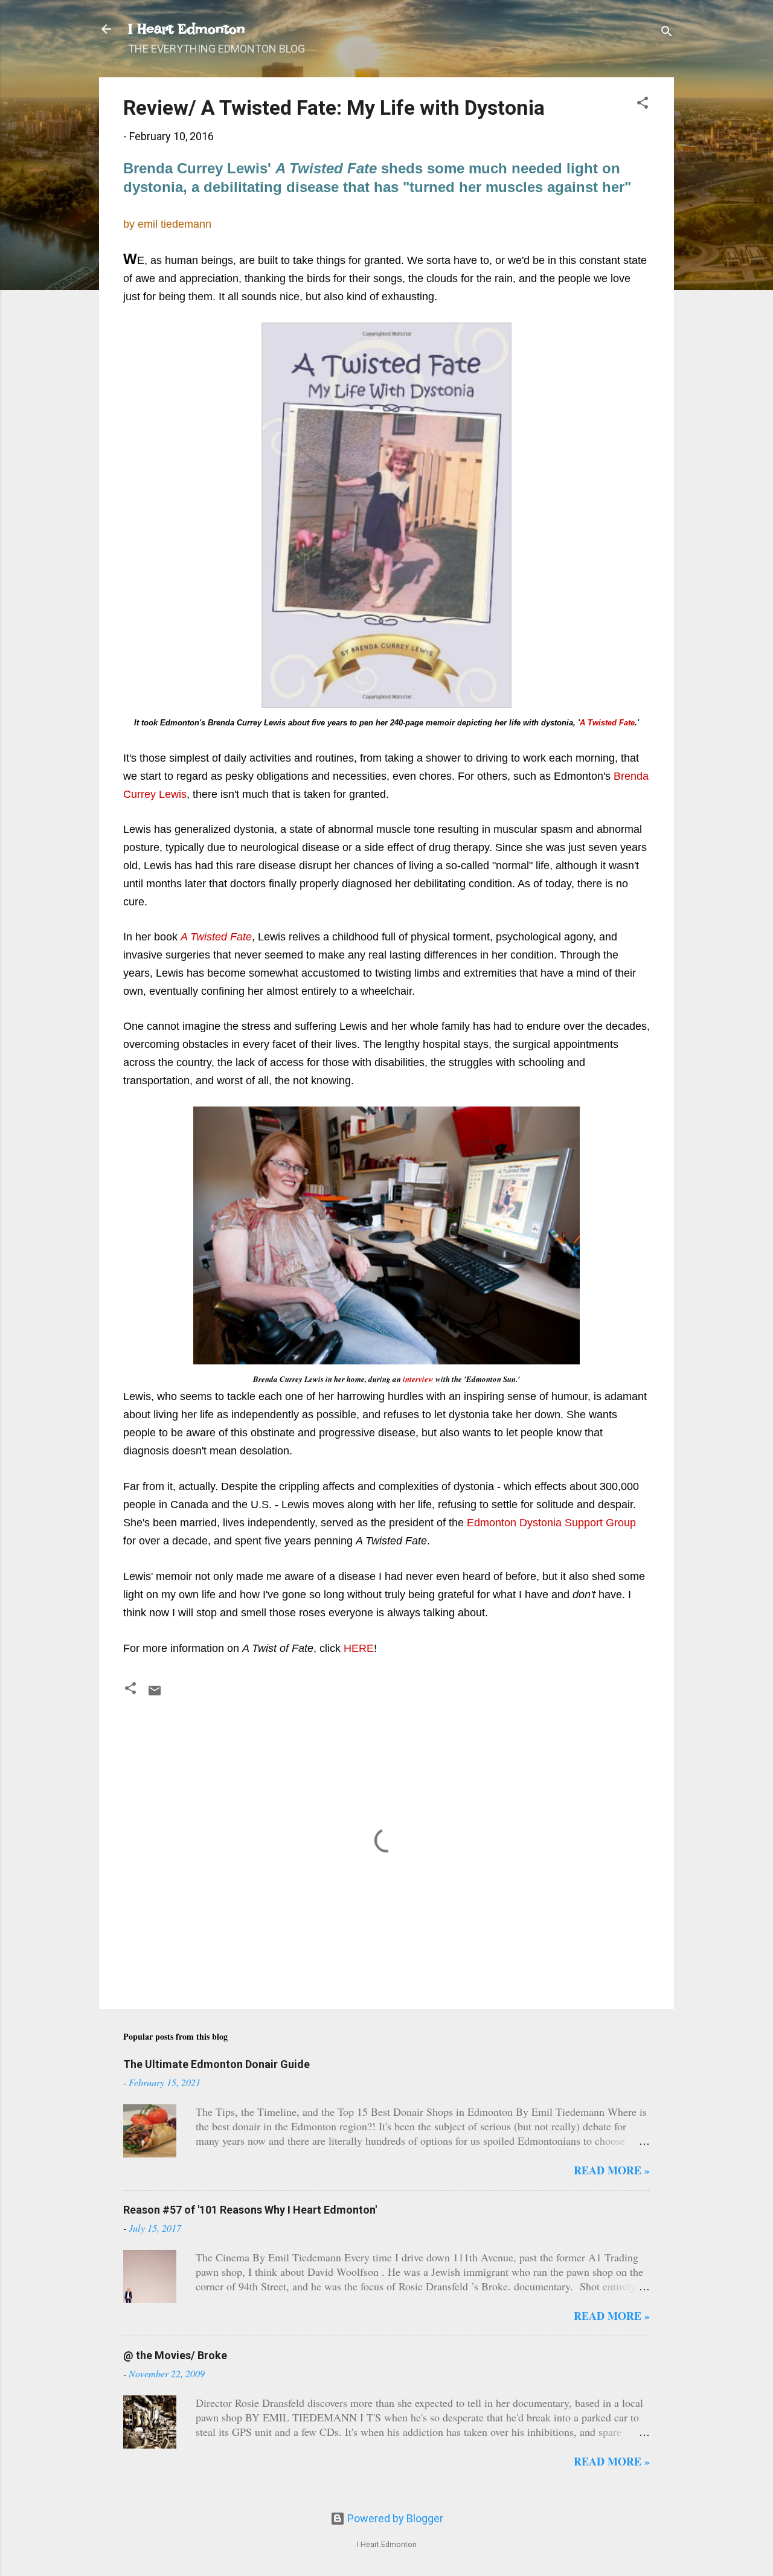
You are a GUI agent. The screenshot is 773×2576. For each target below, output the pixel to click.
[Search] (667, 33)
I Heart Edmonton (187, 29)
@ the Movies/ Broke (175, 2355)
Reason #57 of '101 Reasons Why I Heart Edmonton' (250, 2210)
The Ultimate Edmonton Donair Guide (217, 2064)
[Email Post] (155, 1694)
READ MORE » (612, 2170)
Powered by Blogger (394, 2518)
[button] (643, 104)
